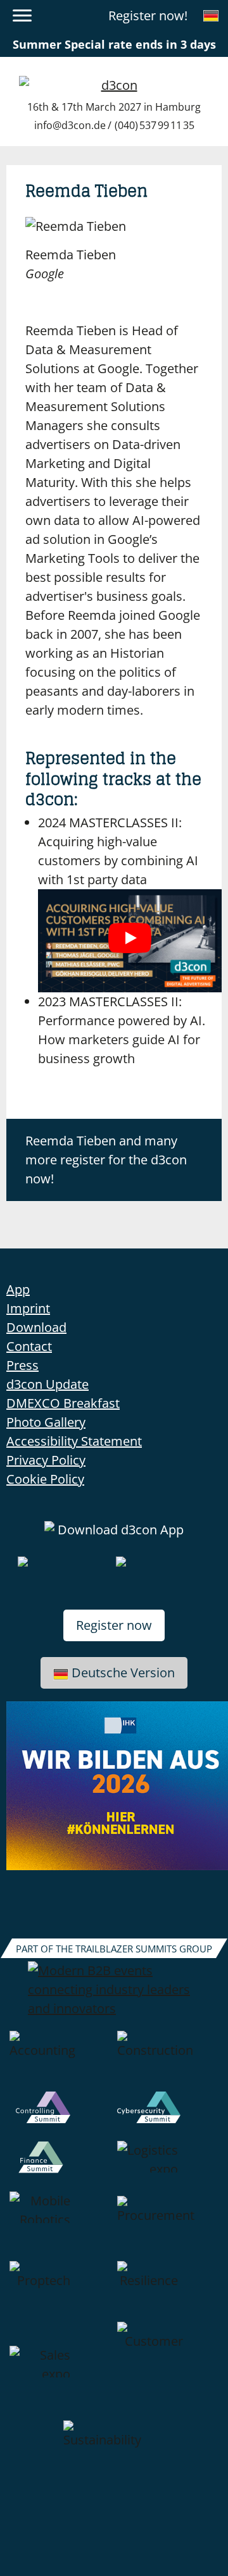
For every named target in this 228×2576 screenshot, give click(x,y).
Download (36, 1327)
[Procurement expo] (168, 2226)
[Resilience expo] (168, 2291)
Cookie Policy (45, 1479)
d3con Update (47, 1384)
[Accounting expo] (60, 2061)
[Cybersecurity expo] (168, 2116)
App (18, 1289)
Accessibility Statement (74, 1441)
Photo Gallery (46, 1422)
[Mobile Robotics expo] (60, 2226)
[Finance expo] (60, 2166)
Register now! (148, 15)
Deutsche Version (123, 1673)
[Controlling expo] (60, 2116)
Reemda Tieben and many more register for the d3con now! (106, 1160)
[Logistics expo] (168, 2166)
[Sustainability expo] (114, 2451)
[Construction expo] (168, 2061)
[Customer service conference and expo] (168, 2371)
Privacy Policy (46, 1460)
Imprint (28, 1308)
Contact (29, 1346)
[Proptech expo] (60, 2291)
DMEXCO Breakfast (63, 1403)
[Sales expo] (60, 2371)
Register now (114, 1625)
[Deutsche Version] (211, 16)
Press (22, 1365)
